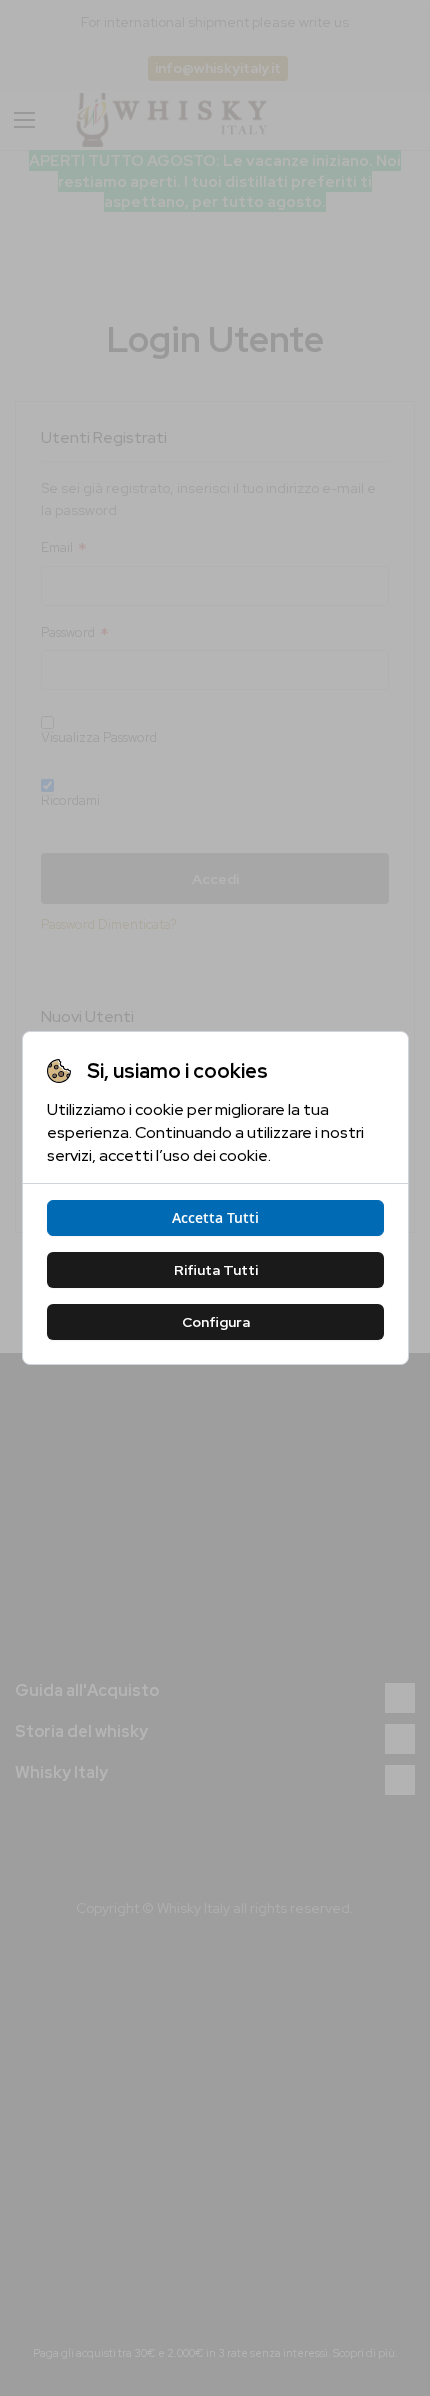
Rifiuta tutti (215, 1270)
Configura (215, 1322)
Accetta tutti (215, 1217)
